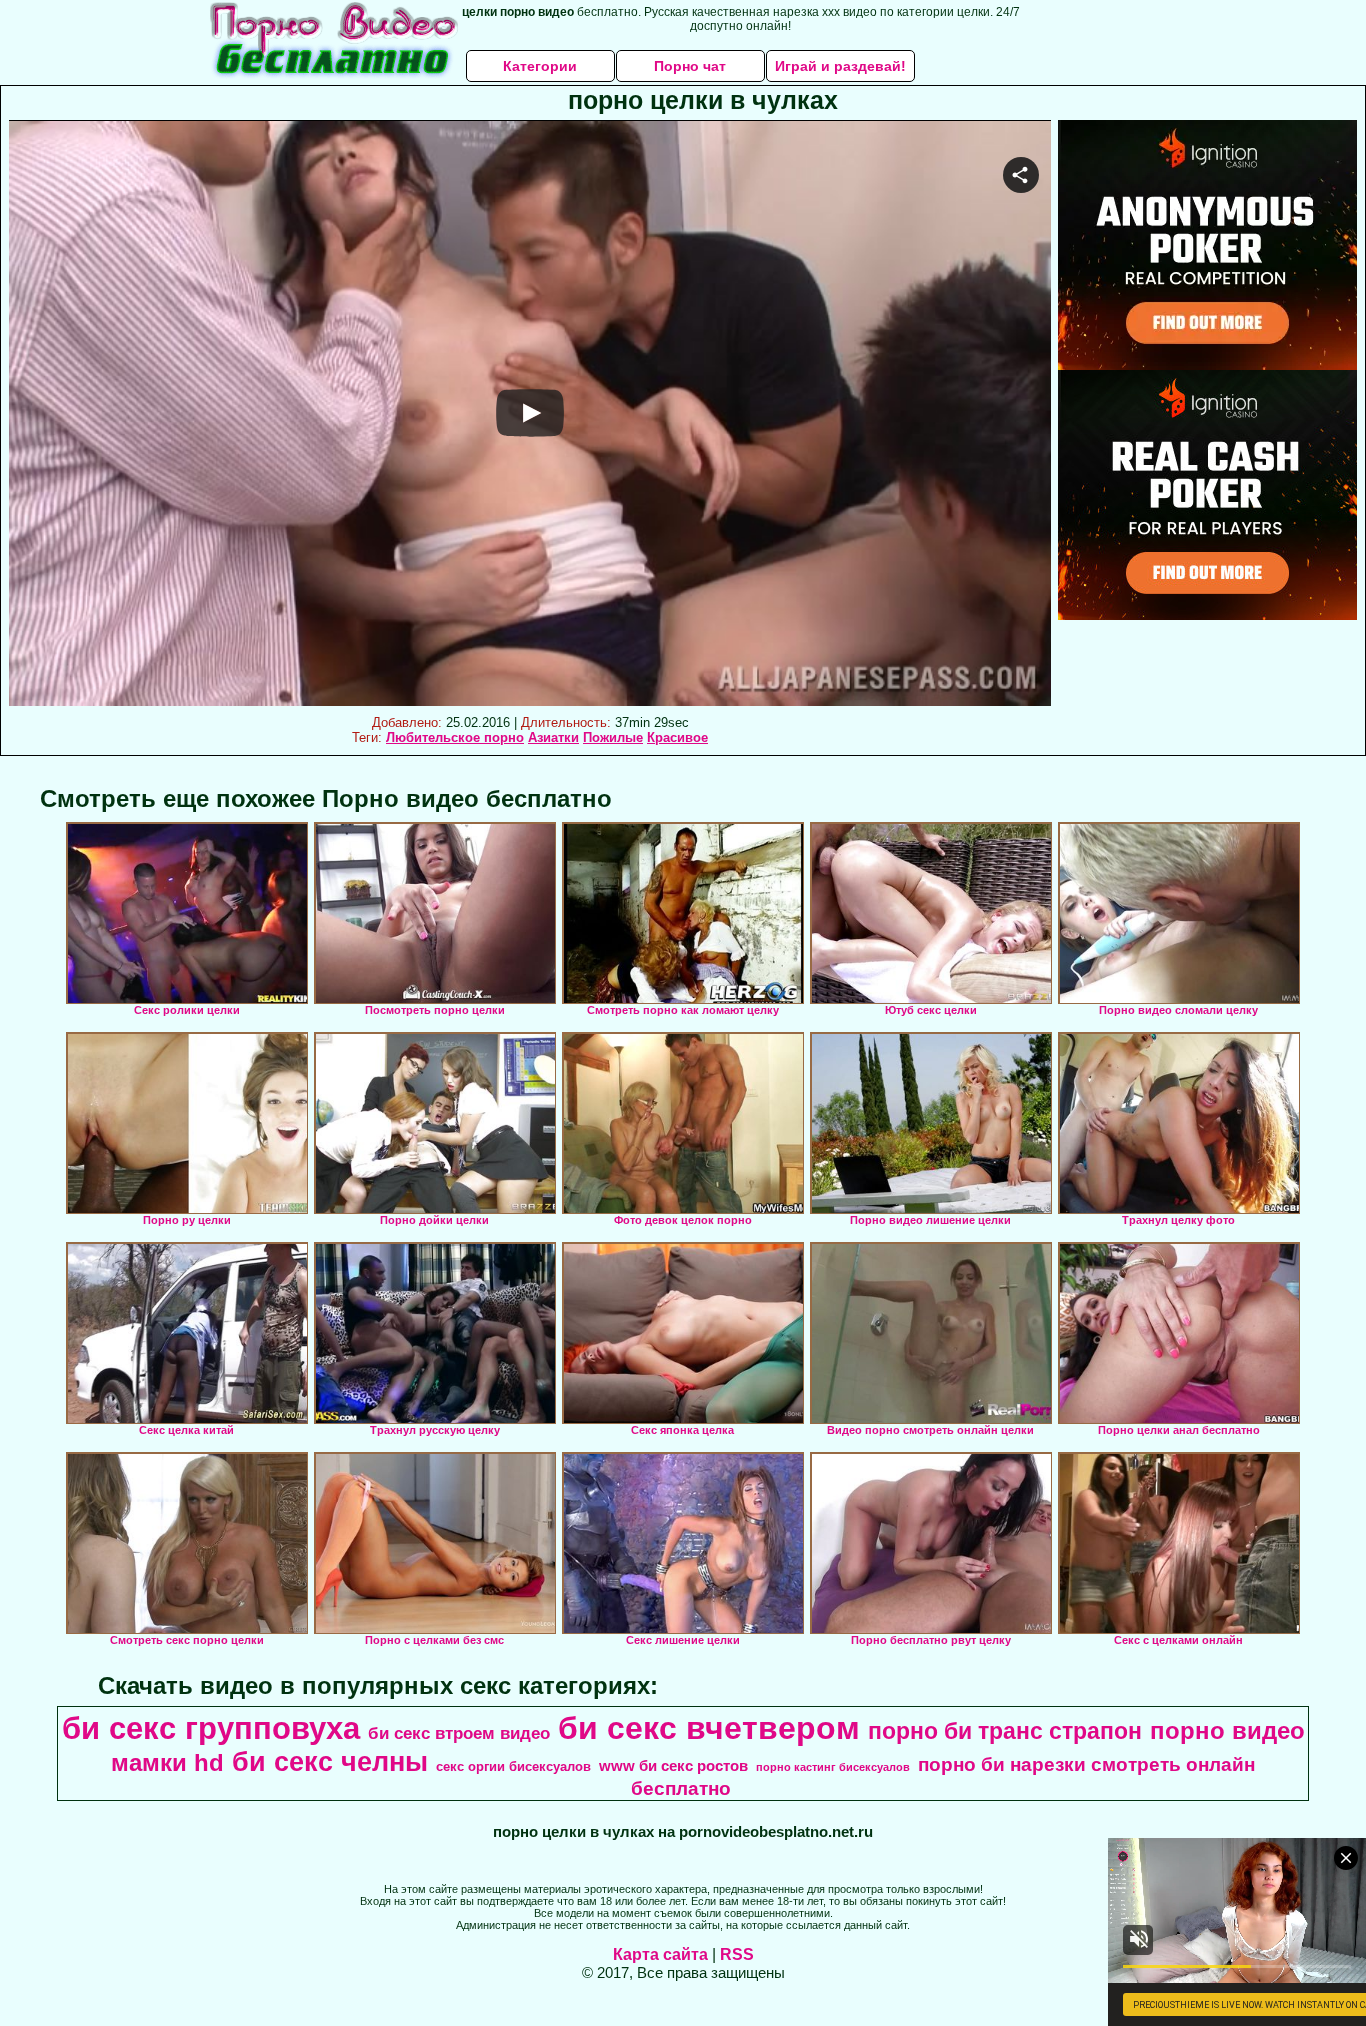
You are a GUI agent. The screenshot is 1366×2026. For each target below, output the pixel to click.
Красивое (677, 737)
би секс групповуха (211, 1728)
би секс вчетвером (709, 1728)
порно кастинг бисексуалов (833, 1767)
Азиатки (553, 737)
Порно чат (690, 66)
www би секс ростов (673, 1766)
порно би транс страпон (1005, 1731)
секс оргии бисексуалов (513, 1766)
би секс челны (330, 1762)
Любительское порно (455, 737)
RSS (737, 1954)
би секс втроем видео (459, 1733)
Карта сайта (660, 1954)
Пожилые (613, 737)
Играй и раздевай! (840, 66)
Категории (540, 66)
